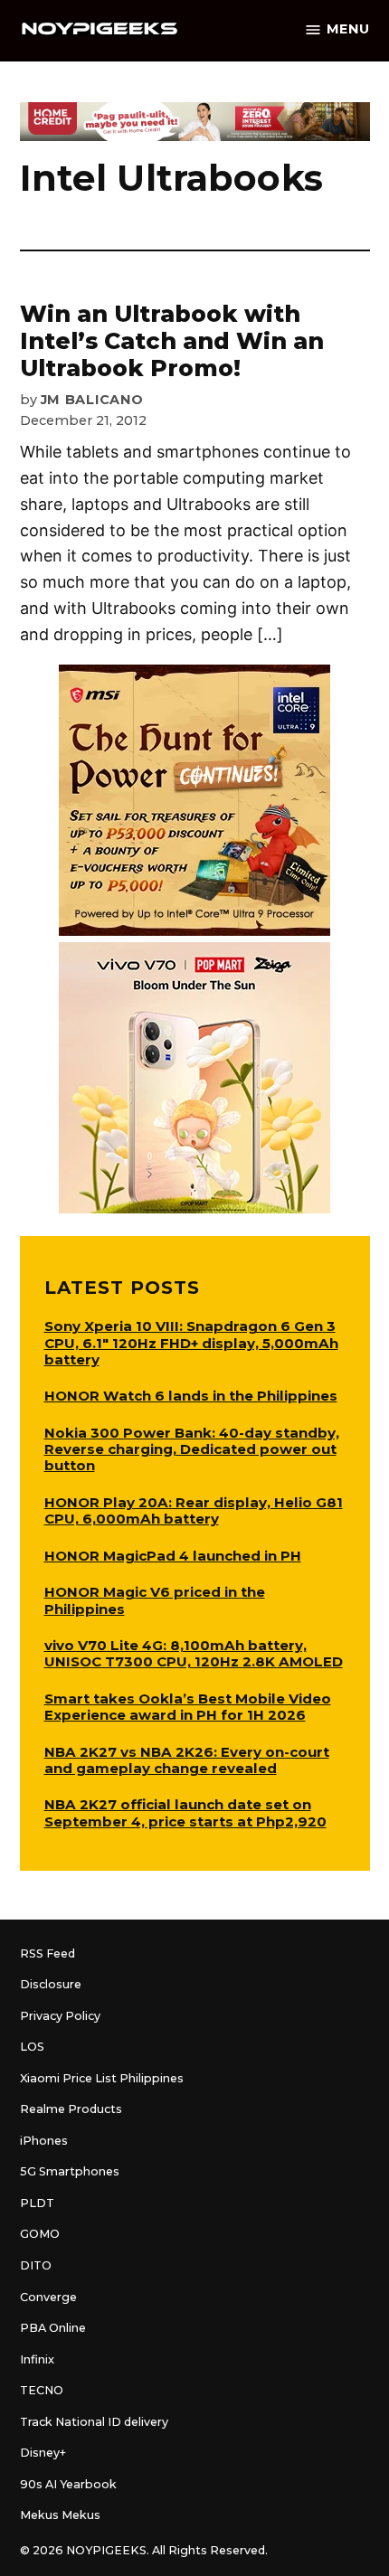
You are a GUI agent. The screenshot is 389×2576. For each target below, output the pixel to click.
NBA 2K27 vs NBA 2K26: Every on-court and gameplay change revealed (187, 1760)
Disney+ (43, 2453)
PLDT (37, 2203)
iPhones (44, 2141)
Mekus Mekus (60, 2515)
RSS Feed (47, 1953)
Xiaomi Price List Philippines (102, 2078)
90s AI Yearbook (68, 2484)
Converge (48, 2297)
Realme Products (71, 2109)
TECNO (42, 2390)
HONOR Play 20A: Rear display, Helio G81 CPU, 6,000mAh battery (194, 1510)
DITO (36, 2265)
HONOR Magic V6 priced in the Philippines (155, 1600)
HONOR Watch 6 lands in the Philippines (191, 1396)
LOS (32, 2047)
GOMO (40, 2234)
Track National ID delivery (94, 2422)
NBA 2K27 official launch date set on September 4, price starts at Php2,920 (185, 1812)
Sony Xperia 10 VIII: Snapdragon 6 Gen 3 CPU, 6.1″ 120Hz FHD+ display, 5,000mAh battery (191, 1342)
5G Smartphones (70, 2171)
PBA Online (53, 2328)
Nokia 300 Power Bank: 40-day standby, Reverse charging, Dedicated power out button (192, 1449)
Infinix (37, 2359)
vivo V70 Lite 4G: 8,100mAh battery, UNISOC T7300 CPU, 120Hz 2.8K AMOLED (194, 1653)
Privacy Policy (60, 2016)
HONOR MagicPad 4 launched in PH (173, 1556)
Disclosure (51, 1984)
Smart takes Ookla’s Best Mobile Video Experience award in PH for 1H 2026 (188, 1707)
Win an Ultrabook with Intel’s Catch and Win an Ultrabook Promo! (172, 341)
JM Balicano (92, 400)
